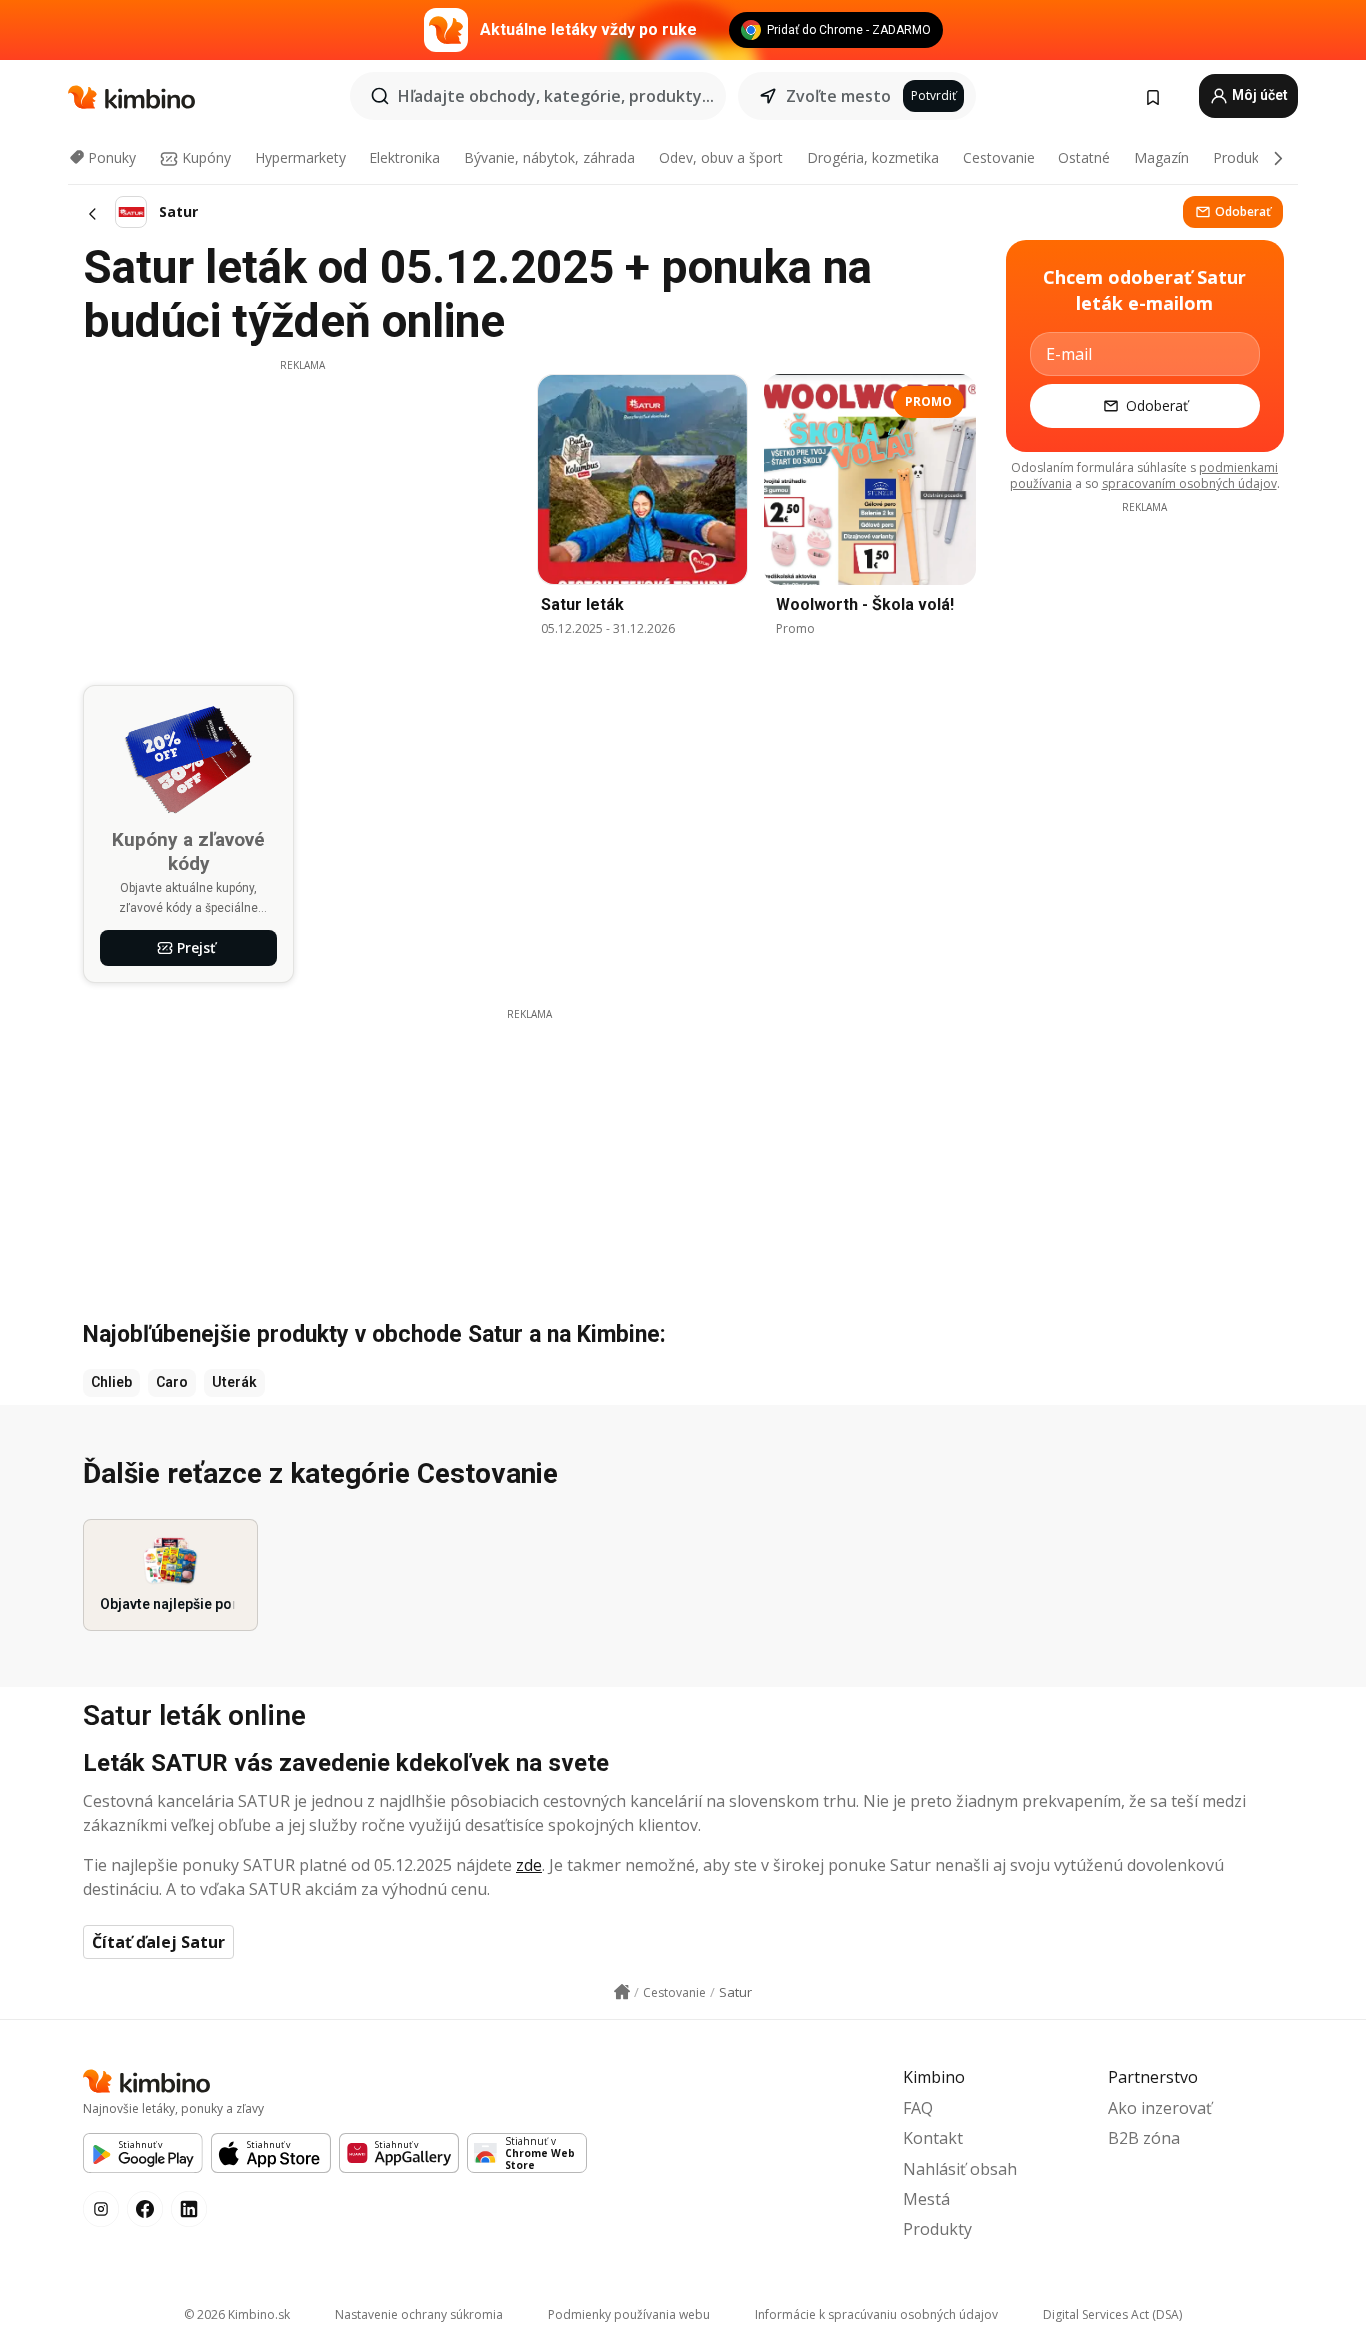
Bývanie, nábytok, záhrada (549, 157)
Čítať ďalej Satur (158, 1942)
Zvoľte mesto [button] (838, 96)
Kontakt (933, 2138)
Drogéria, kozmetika (873, 157)
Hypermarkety (300, 157)
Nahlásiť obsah (960, 2169)
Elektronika (404, 157)
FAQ (918, 2108)
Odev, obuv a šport (721, 157)
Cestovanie (999, 157)
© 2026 (237, 2314)
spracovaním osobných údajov (1189, 483)
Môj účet (1258, 95)
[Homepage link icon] (622, 1992)
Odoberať (1243, 211)
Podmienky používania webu (629, 2314)
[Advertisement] (302, 513)
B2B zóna (1144, 2138)
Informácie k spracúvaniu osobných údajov (876, 2314)
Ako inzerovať (1160, 2108)
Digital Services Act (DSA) (1112, 2314)
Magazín (1161, 157)
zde (529, 1865)
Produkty (1242, 157)
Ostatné (1084, 157)
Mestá (926, 2199)
